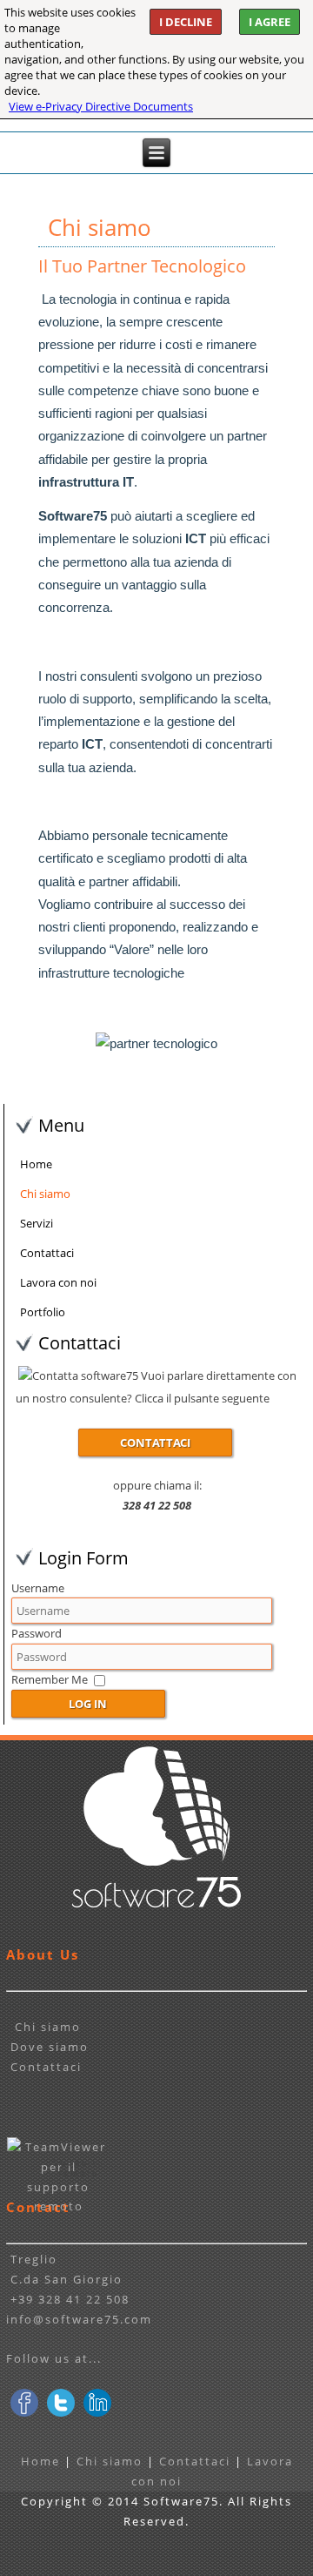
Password (37, 1633)
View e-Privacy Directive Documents (101, 106)
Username (38, 1588)
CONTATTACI (155, 1443)
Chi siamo (45, 1194)
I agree (270, 22)
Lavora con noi (58, 1282)
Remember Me (50, 1679)
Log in (88, 1704)
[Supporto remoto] (58, 2206)
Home (36, 1164)
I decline (186, 22)
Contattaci (47, 1253)
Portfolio (43, 1312)
